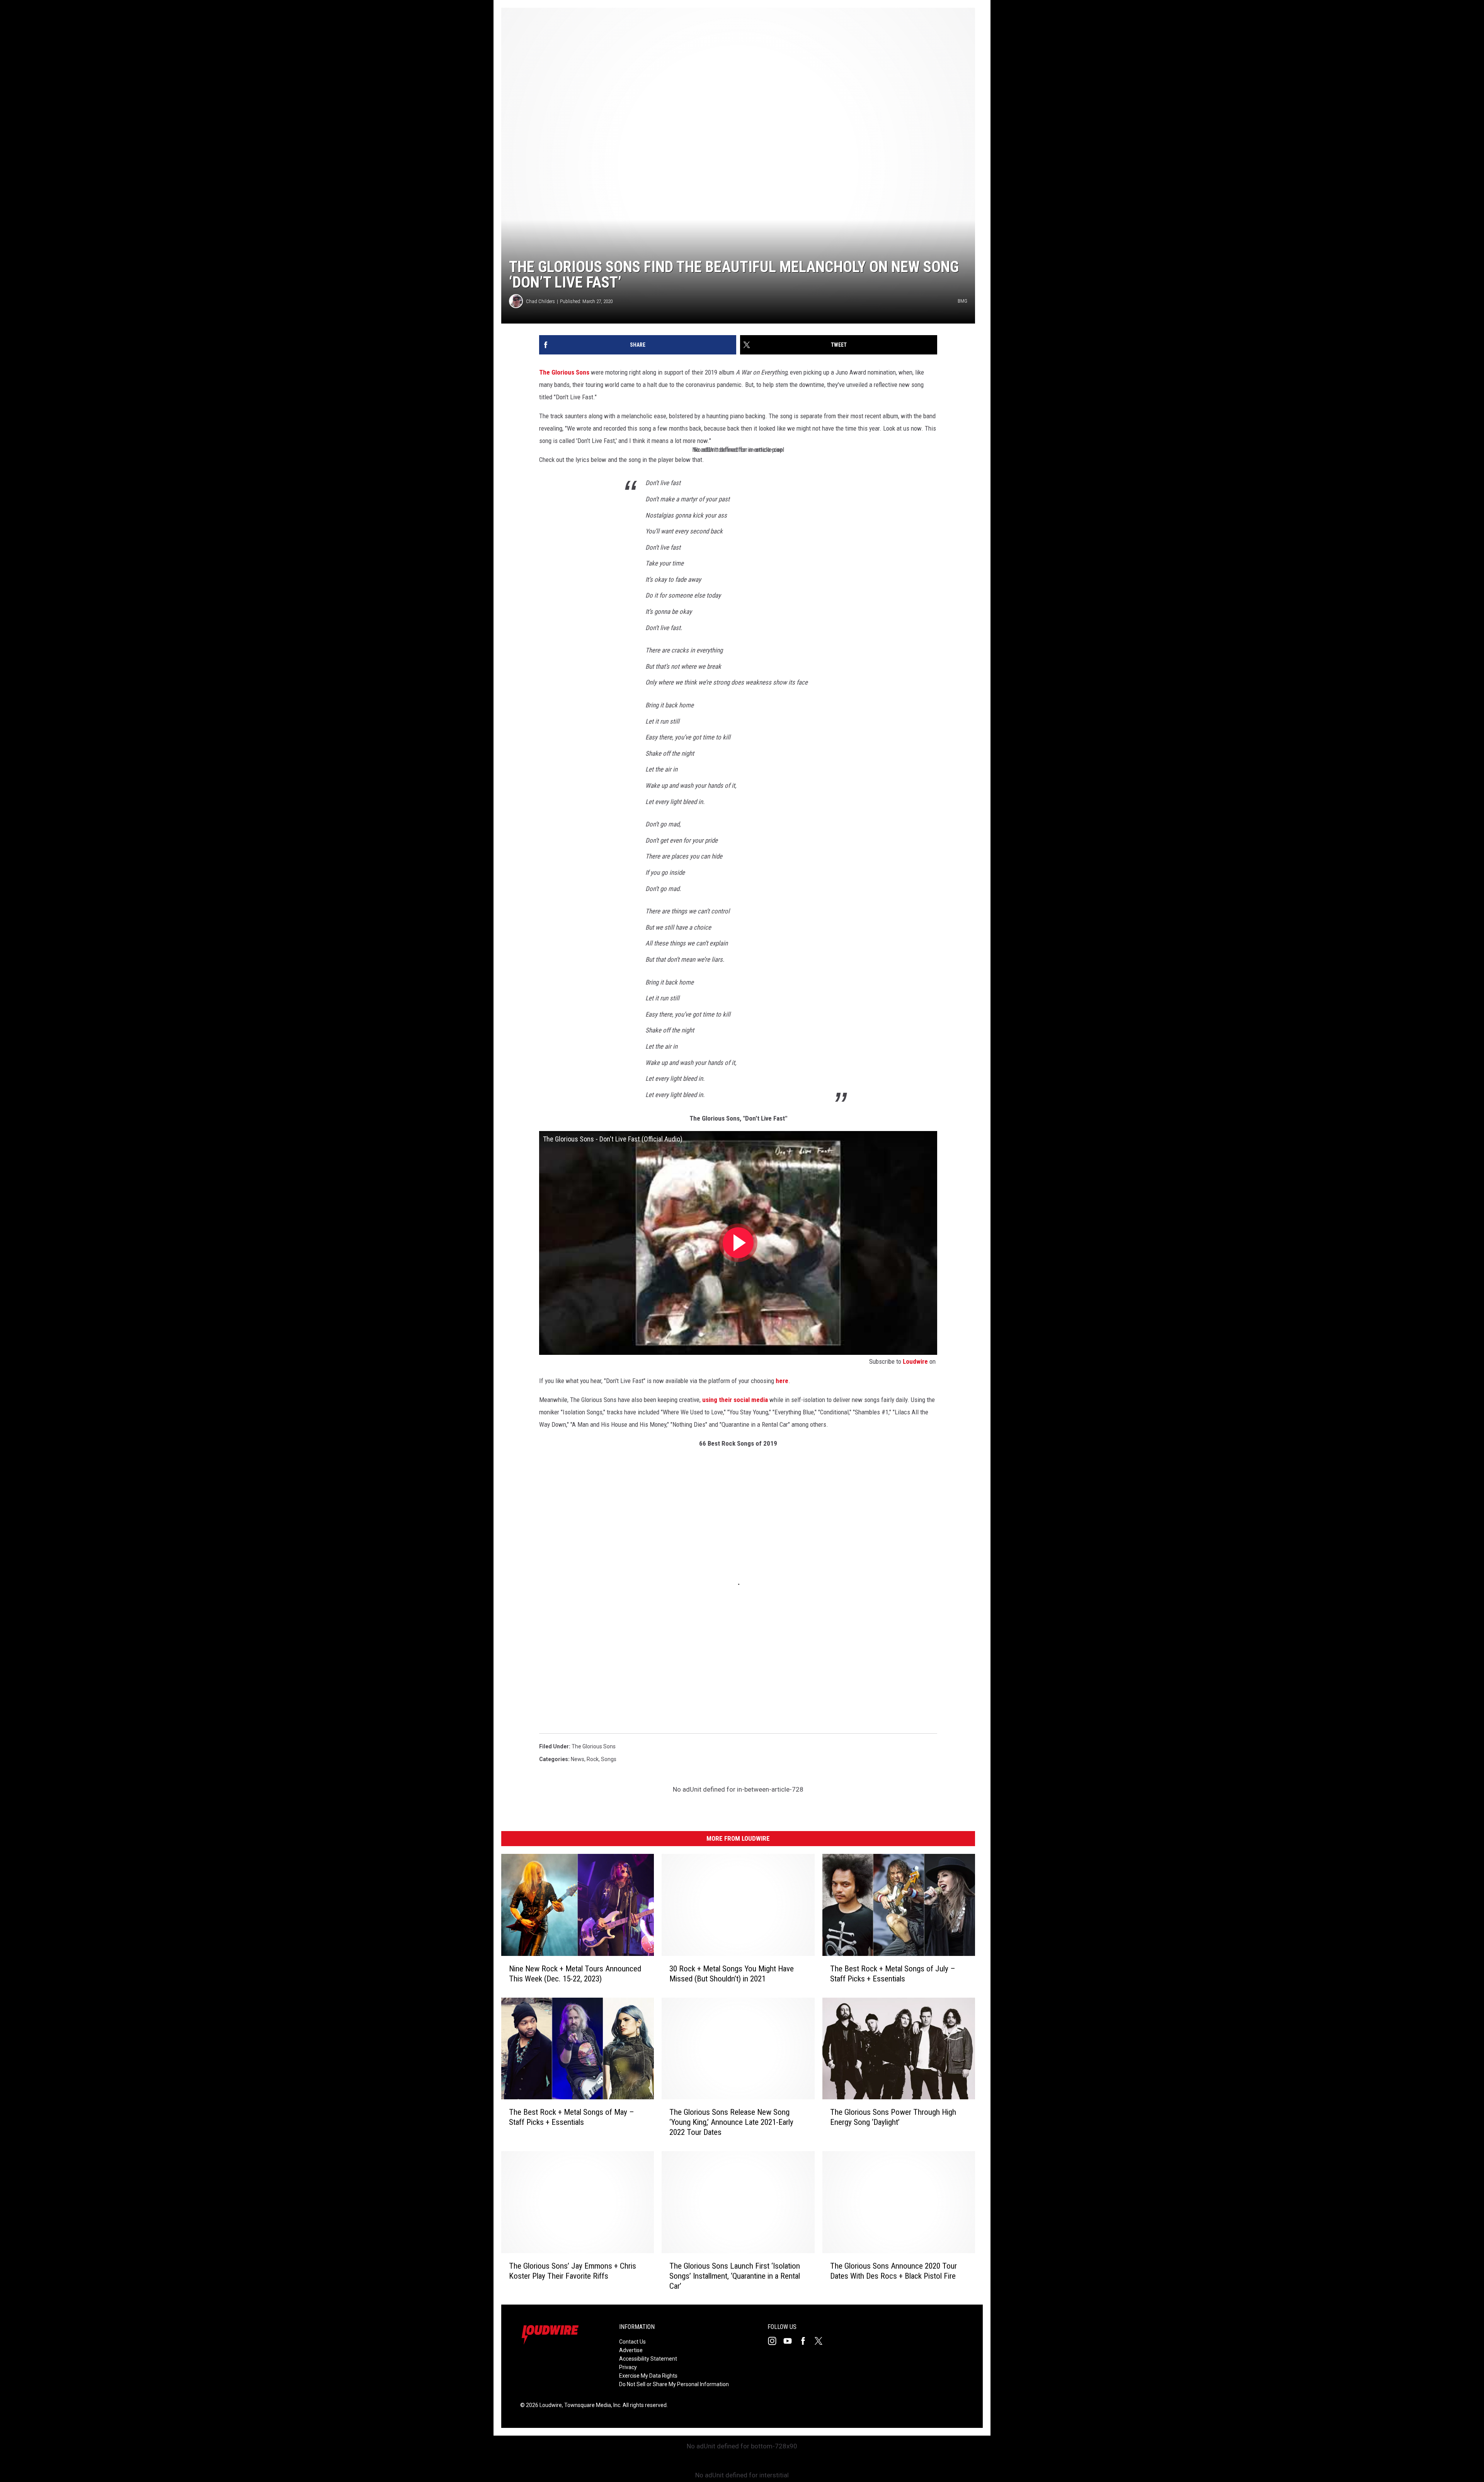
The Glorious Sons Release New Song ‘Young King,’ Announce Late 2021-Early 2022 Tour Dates (731, 2122)
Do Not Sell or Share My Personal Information (674, 2384)
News (578, 1759)
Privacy (628, 2367)
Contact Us (632, 2342)
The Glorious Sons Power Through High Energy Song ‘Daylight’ (893, 2117)
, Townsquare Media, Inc (591, 2405)
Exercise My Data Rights (648, 2376)
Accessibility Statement (648, 2359)
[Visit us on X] (822, 2341)
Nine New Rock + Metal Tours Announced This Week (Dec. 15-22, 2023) (575, 1973)
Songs (609, 1759)
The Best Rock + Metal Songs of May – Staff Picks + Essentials (572, 2117)
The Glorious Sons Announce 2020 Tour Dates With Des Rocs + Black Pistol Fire (893, 2271)
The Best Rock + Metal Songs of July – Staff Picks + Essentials (893, 1973)
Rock (593, 1759)
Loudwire (915, 1361)
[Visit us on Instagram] (775, 2341)
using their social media (735, 1400)
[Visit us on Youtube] (791, 2341)
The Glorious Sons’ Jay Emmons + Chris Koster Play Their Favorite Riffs (573, 2271)
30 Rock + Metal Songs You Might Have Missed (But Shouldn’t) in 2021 (732, 1973)
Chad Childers (540, 301)
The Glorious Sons (564, 372)
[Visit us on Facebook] (806, 2341)
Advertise (631, 2350)
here (782, 1381)
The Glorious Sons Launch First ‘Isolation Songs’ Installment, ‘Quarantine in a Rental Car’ (735, 2276)
